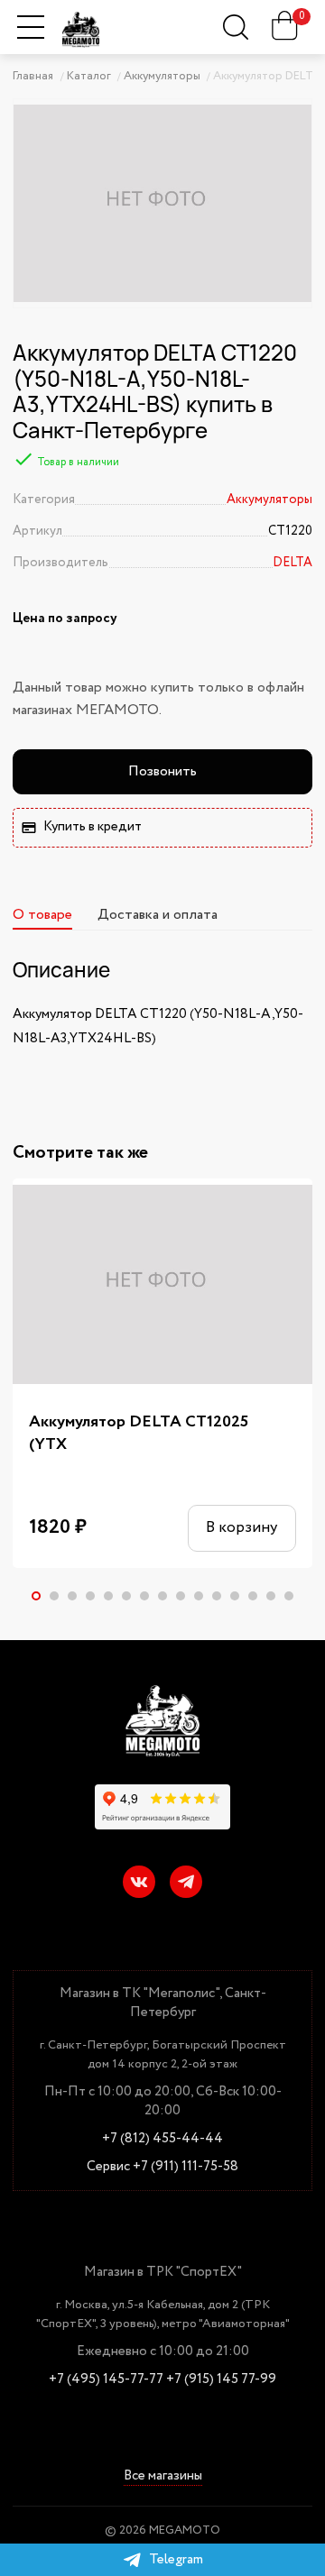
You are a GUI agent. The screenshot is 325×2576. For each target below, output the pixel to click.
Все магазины (163, 2477)
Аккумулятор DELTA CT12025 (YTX (139, 1434)
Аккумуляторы (269, 500)
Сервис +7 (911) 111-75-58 (162, 2167)
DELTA (292, 563)
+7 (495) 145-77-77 (106, 2380)
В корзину (241, 1528)
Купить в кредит (93, 827)
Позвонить (162, 771)
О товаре (42, 915)
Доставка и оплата (158, 915)
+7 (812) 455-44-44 (162, 2139)
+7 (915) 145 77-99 (221, 2380)
